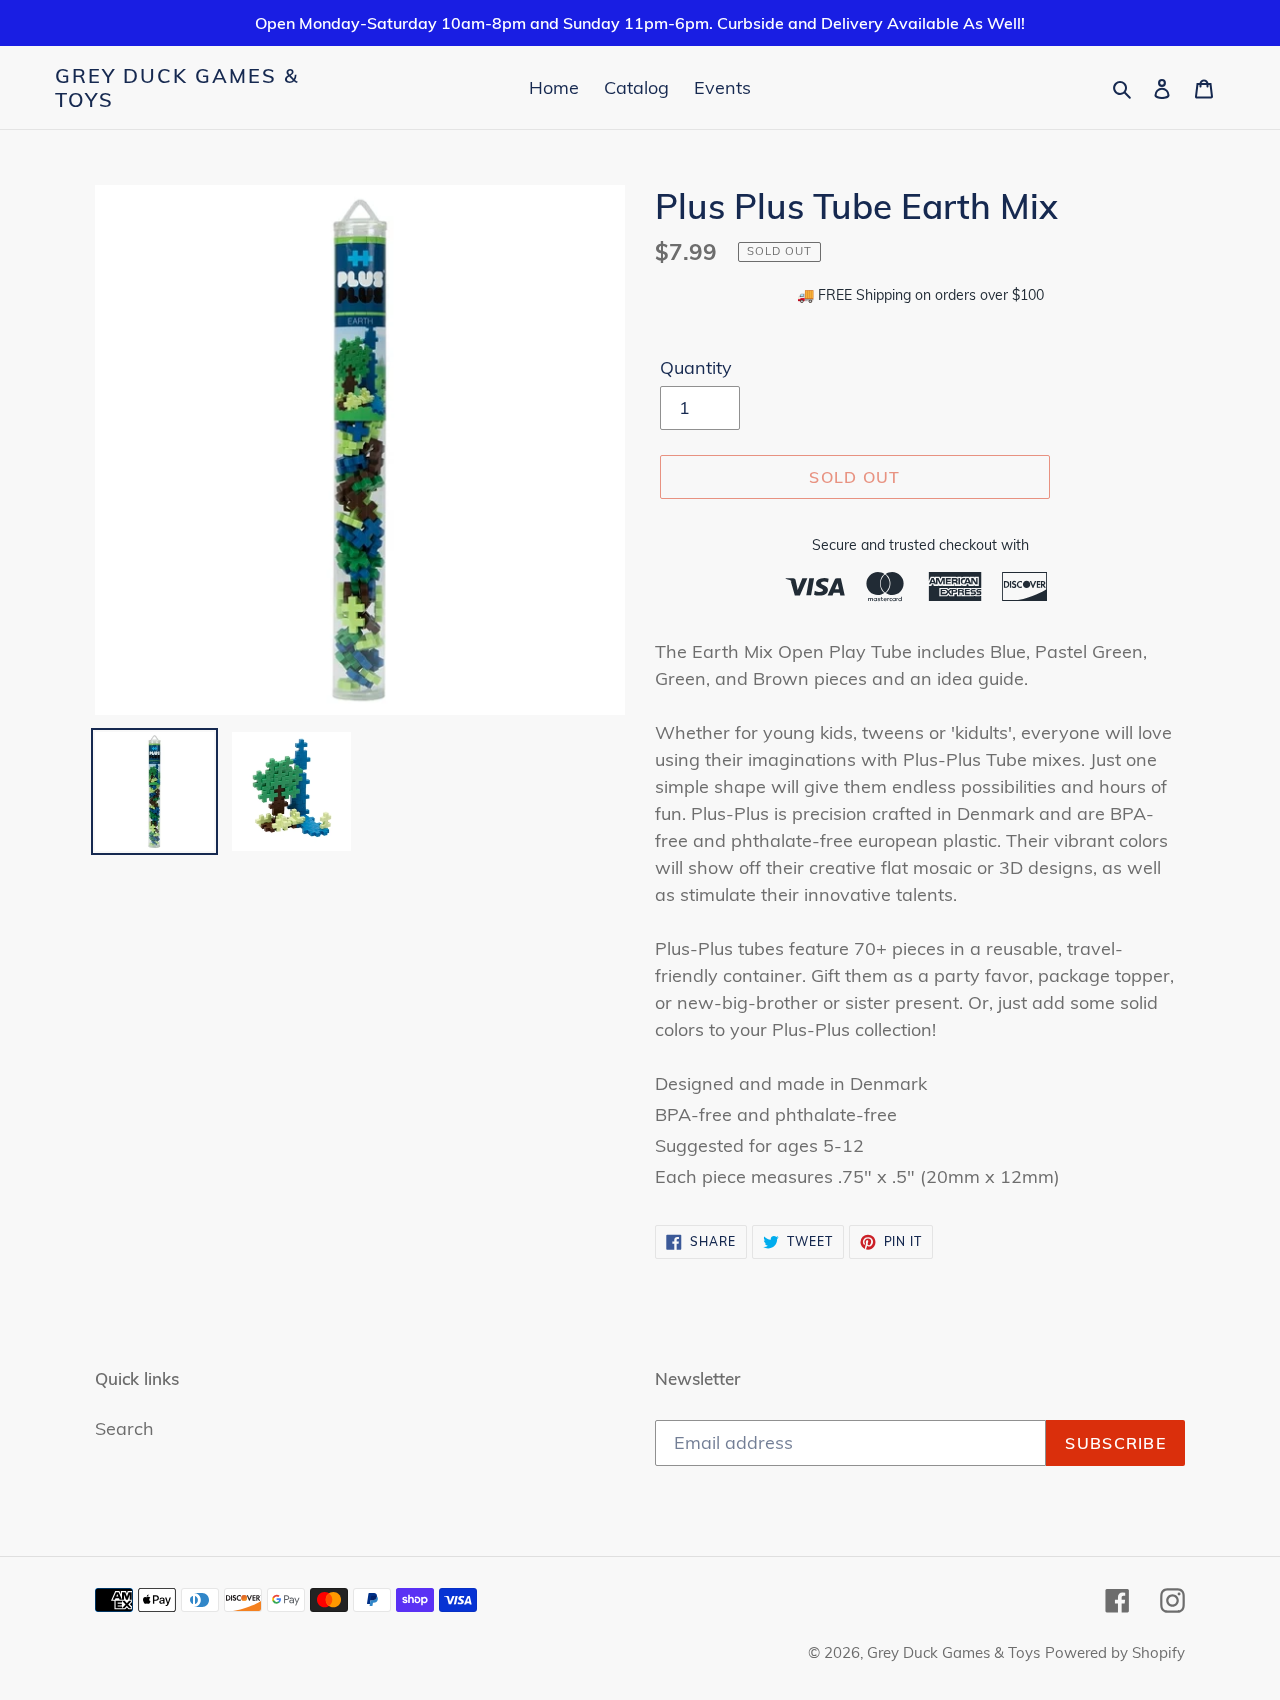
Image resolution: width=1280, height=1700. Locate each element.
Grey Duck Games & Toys (177, 88)
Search (124, 1428)
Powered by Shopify (1115, 1652)
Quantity (696, 367)
